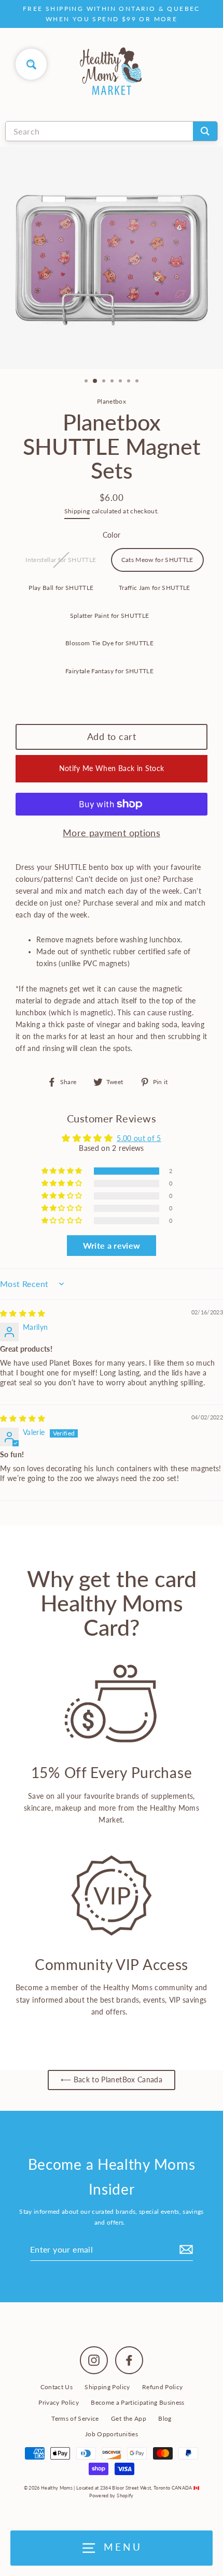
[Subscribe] (185, 2249)
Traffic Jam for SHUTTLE (155, 588)
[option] (112, 258)
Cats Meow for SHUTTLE (157, 560)
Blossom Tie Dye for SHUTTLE (109, 643)
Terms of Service (75, 2418)
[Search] (205, 131)
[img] (23, 1313)
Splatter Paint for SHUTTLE (110, 616)
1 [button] (87, 382)
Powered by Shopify (111, 2496)
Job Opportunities (112, 2434)
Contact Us (57, 2387)
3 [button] (105, 382)
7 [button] (138, 382)
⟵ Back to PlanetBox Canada (112, 2080)
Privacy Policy (59, 2402)
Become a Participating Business (138, 2402)
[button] (63, 1171)
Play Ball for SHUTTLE (61, 588)
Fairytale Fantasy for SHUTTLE (109, 671)
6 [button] (130, 382)
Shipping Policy (107, 2387)
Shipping (77, 511)
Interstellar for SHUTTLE (61, 560)
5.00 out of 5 (139, 1138)
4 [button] (113, 382)
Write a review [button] (112, 1245)
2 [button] (95, 381)
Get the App (129, 2418)
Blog (165, 2418)
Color (112, 535)
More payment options (112, 833)
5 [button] (121, 382)
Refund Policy (162, 2387)
